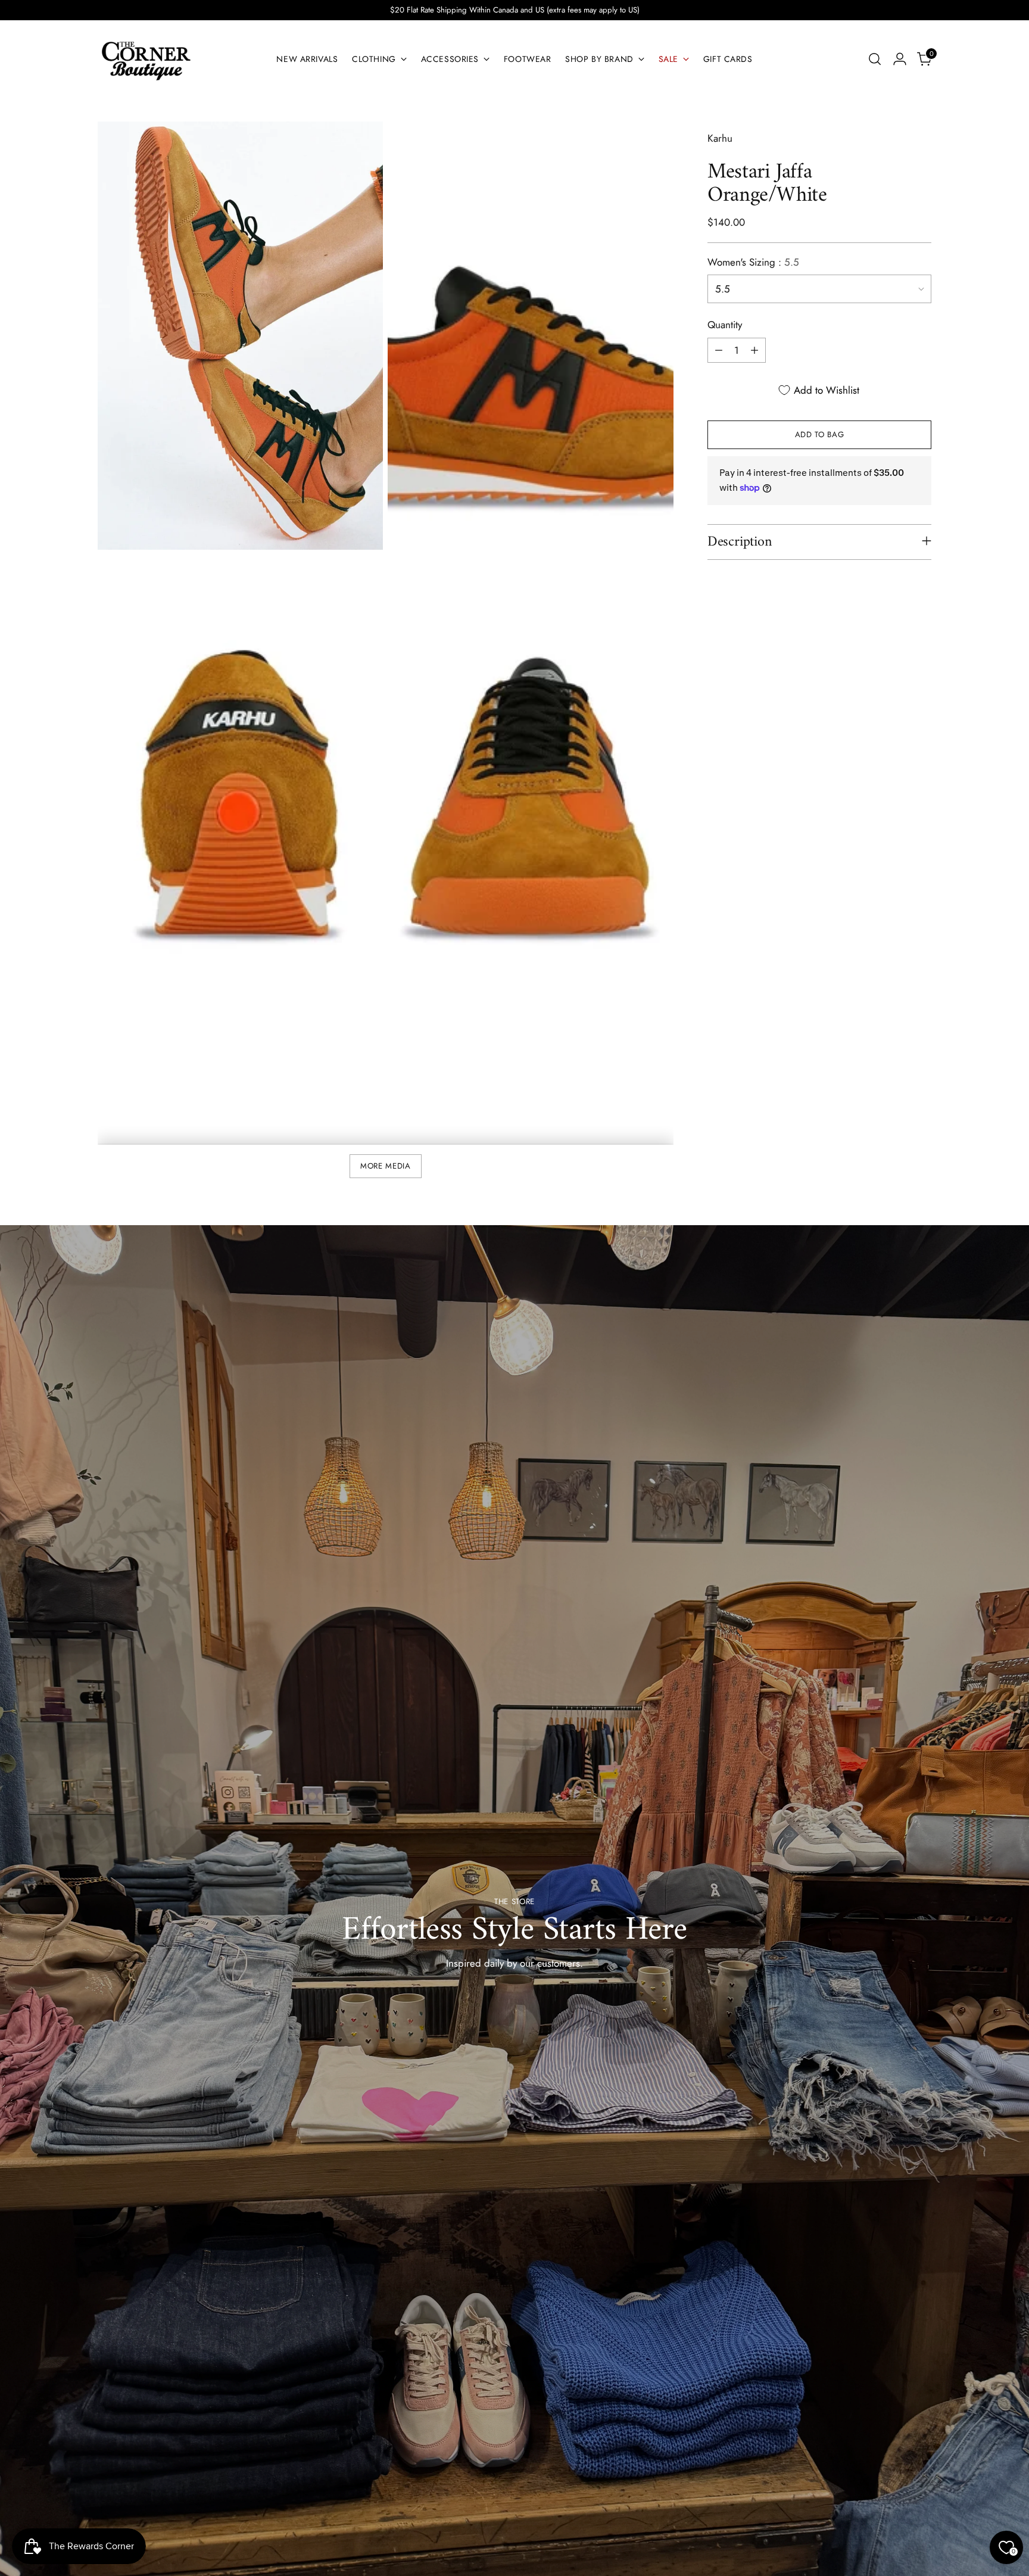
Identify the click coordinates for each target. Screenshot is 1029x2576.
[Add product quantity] (754, 350)
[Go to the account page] (900, 59)
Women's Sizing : (753, 262)
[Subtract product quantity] (719, 350)
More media (386, 1166)
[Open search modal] (875, 59)
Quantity (725, 325)
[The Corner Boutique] (145, 59)
